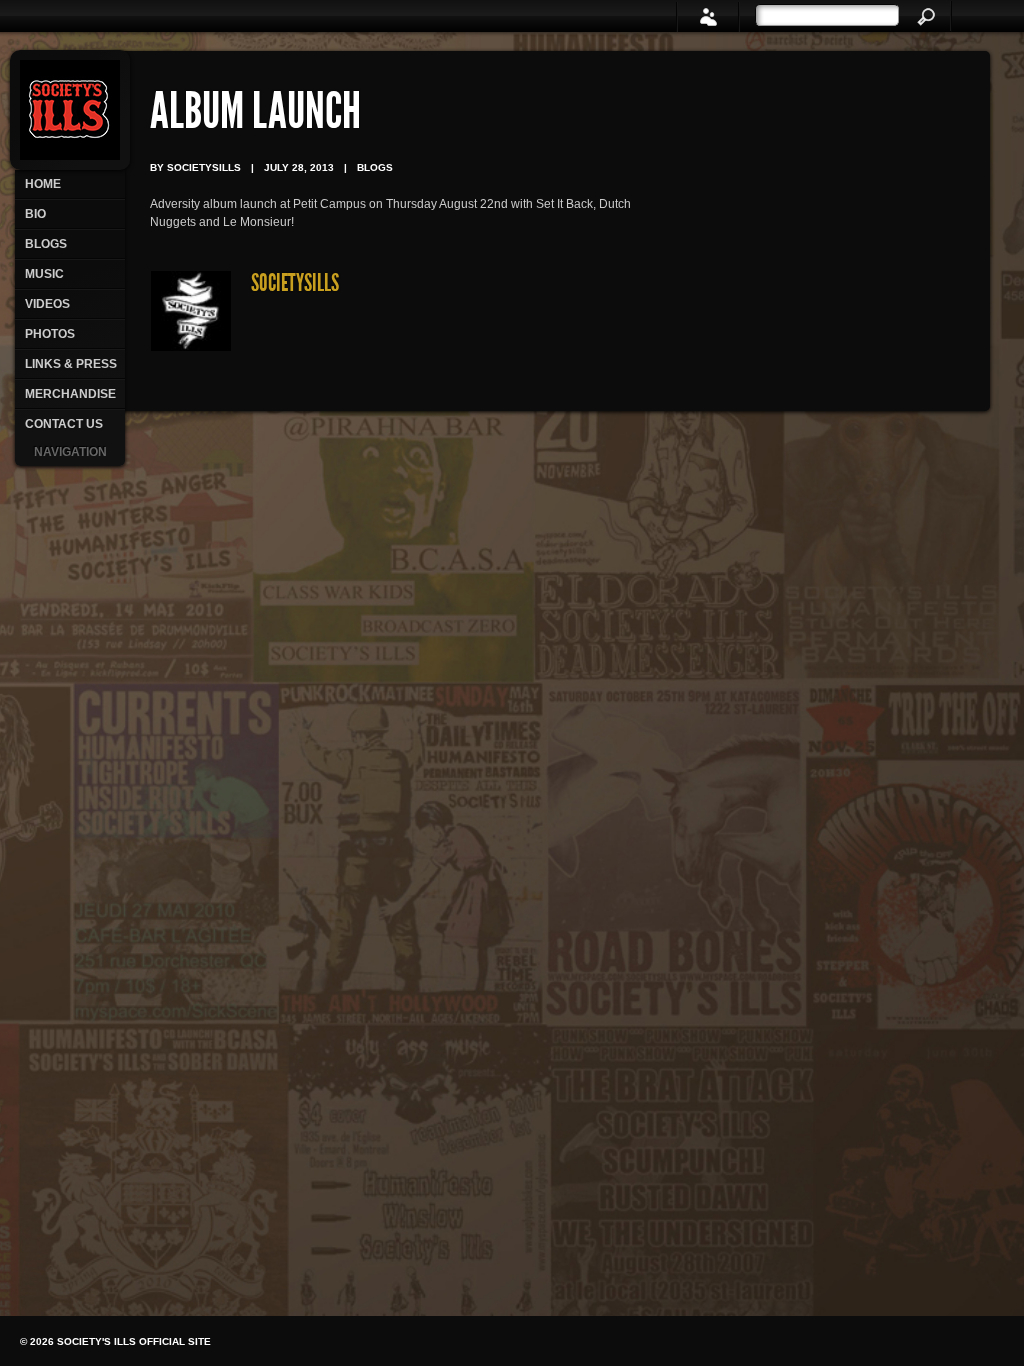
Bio (35, 214)
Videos (47, 304)
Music (44, 274)
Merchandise (70, 394)
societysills (295, 285)
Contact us (64, 424)
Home (43, 184)
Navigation (70, 452)
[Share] (708, 16)
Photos (50, 334)
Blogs (46, 244)
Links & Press (71, 364)
